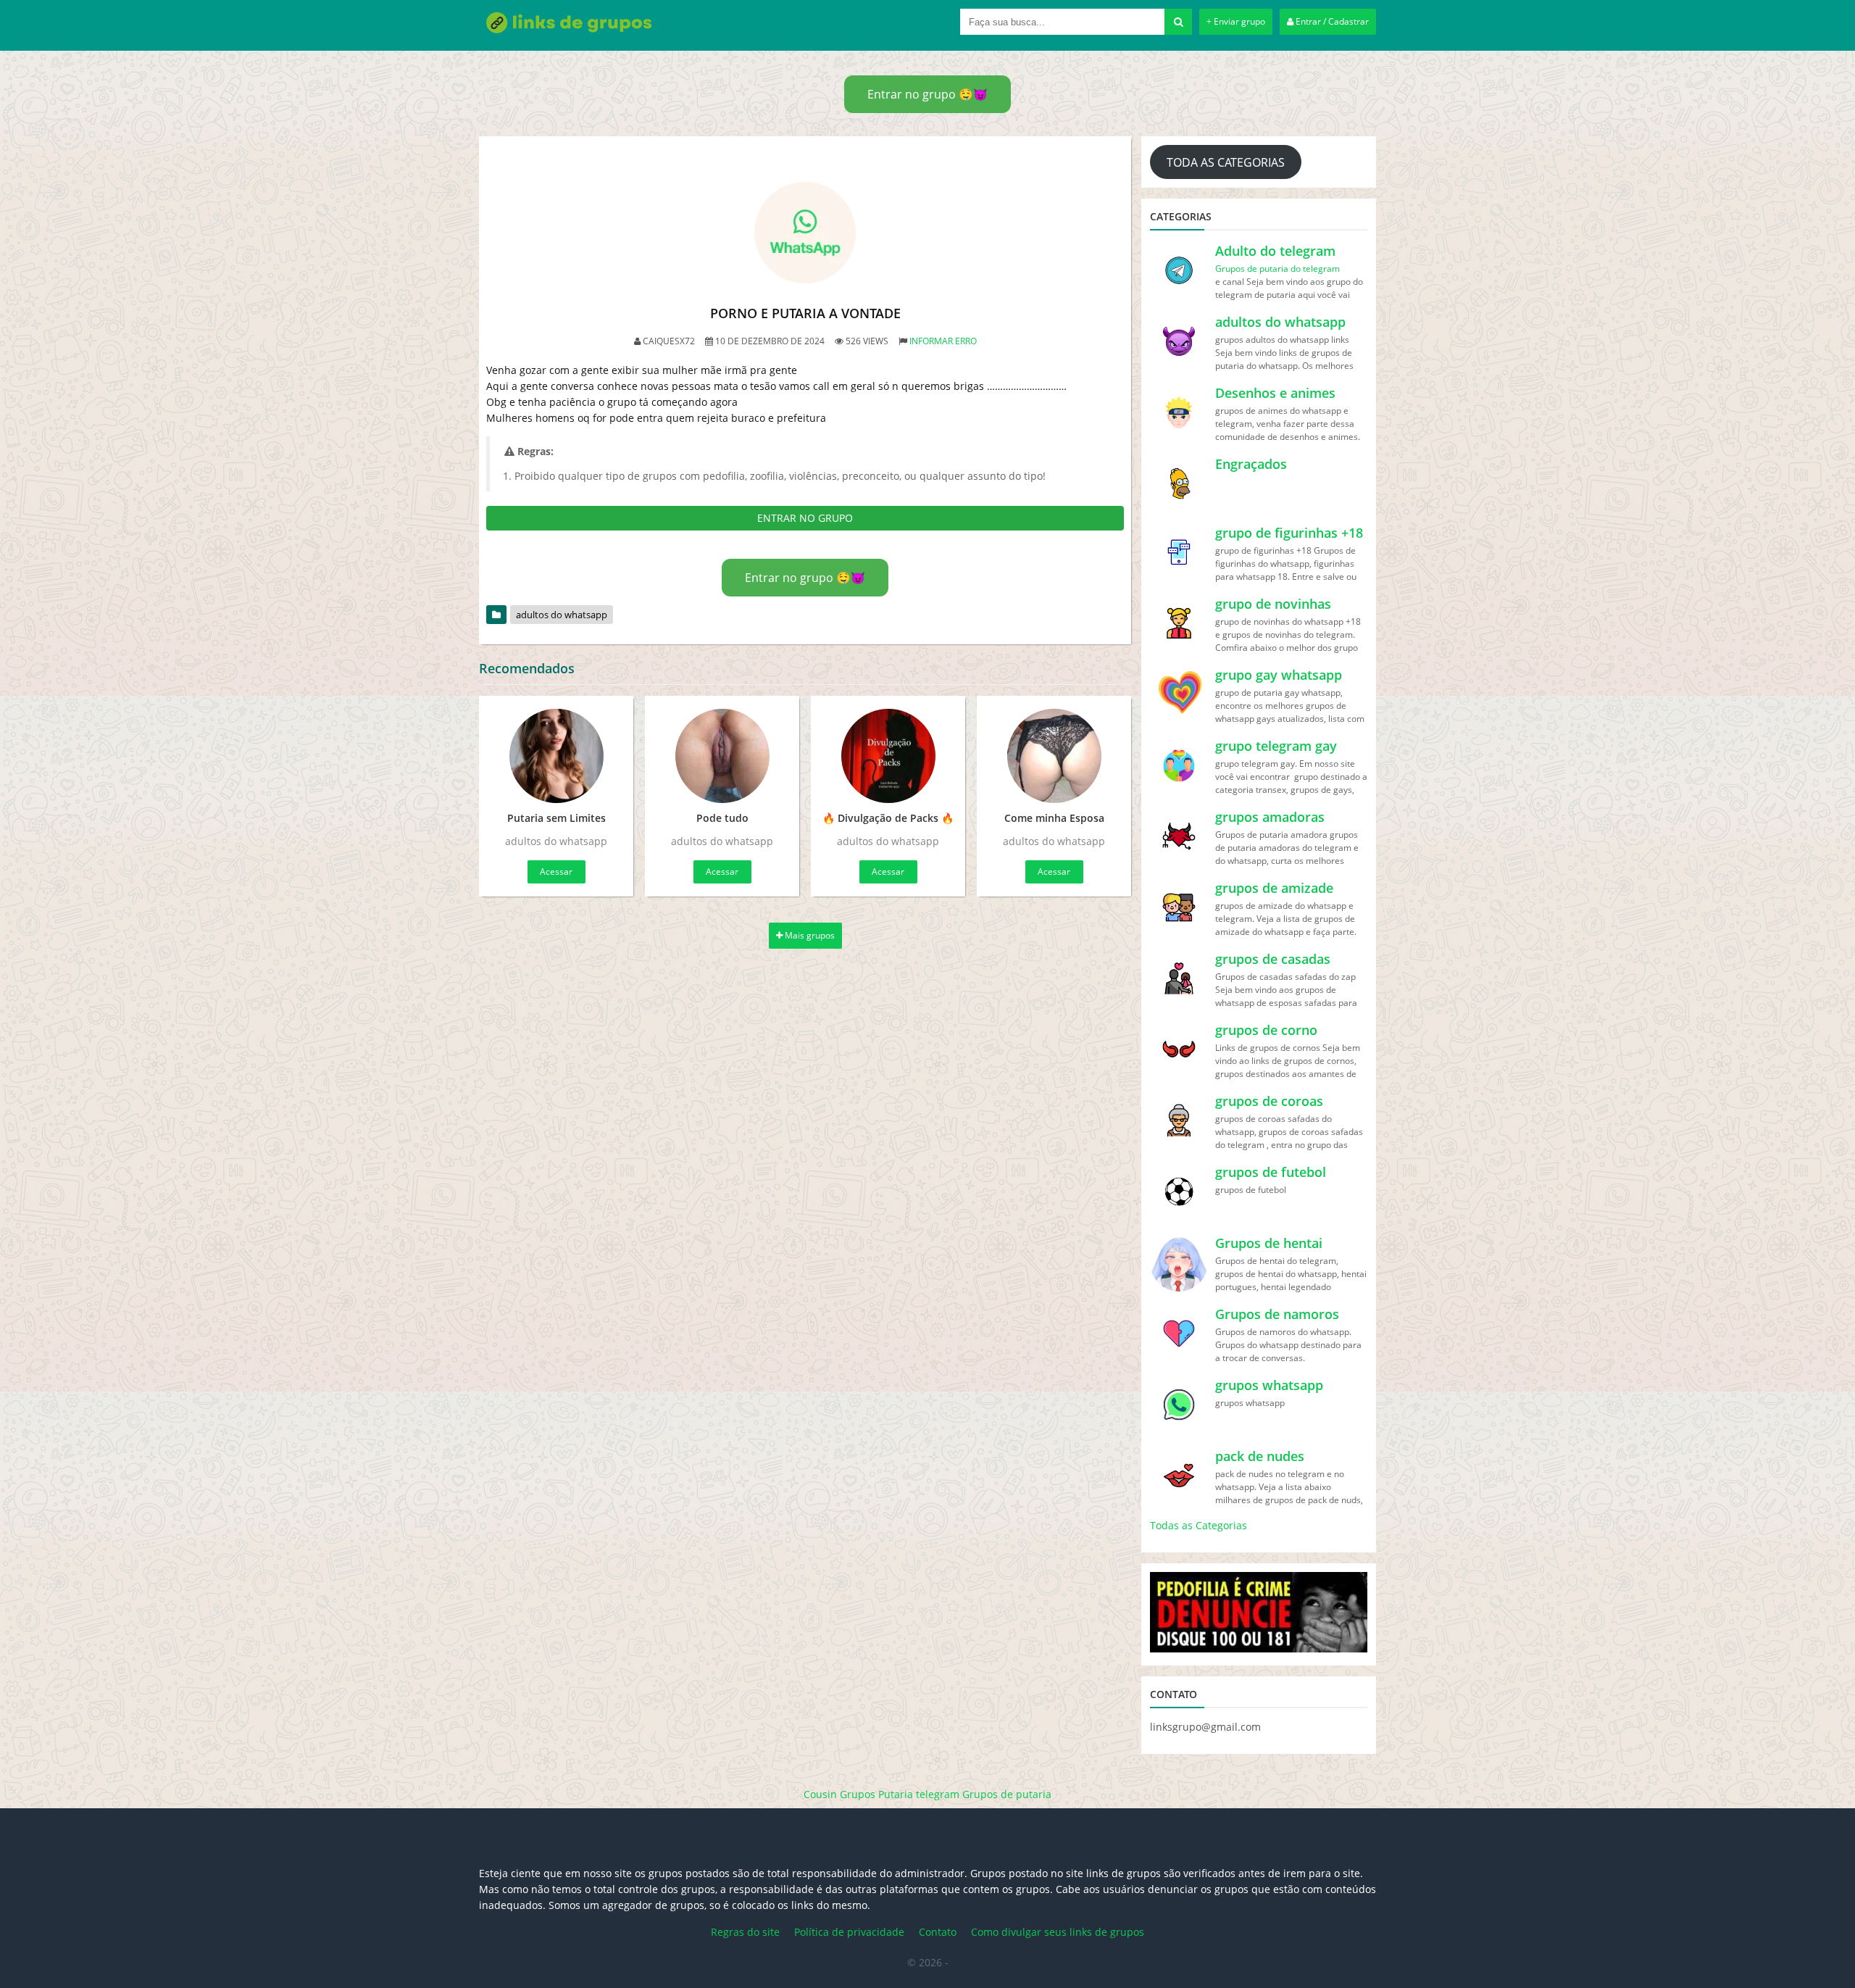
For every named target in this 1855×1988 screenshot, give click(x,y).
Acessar (556, 872)
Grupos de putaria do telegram (1277, 269)
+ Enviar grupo (1236, 21)
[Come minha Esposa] (1054, 756)
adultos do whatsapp (562, 615)
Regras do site (745, 1932)
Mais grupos (809, 935)
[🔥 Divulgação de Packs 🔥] (888, 756)
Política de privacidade (849, 1932)
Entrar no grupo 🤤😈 (927, 94)
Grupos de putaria (1007, 1794)
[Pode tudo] (722, 756)
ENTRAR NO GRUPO (805, 518)
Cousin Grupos (839, 1794)
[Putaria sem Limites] (556, 756)
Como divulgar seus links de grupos (1058, 1932)
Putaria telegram (919, 1794)
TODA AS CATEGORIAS (1226, 162)
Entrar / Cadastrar (1331, 21)
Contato (938, 1932)
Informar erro (943, 341)
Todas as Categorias (1199, 1525)
